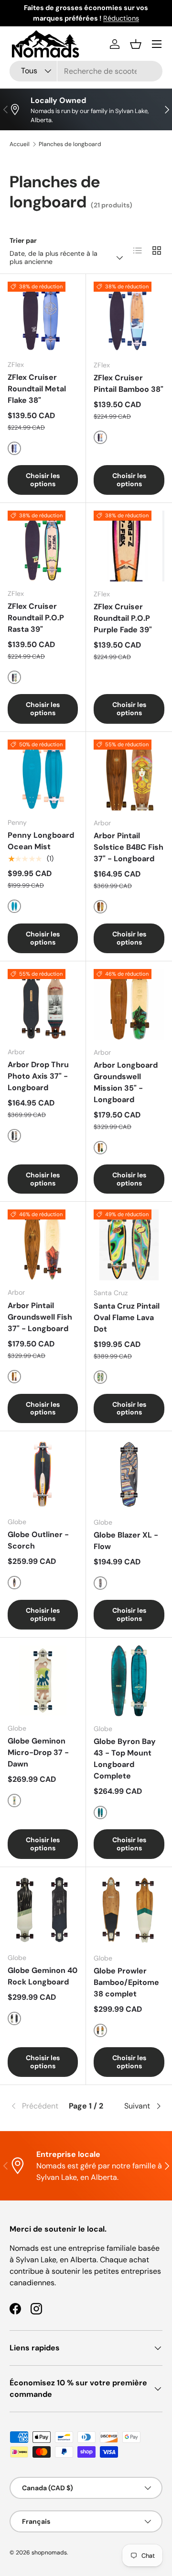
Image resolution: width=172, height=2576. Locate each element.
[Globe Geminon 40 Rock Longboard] (43, 1910)
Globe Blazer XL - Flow (126, 1541)
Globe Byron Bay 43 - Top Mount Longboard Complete (125, 1759)
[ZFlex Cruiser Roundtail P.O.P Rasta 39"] (43, 546)
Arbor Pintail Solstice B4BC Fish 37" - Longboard (129, 847)
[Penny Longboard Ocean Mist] (43, 775)
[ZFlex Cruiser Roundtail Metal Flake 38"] (43, 317)
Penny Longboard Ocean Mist (41, 841)
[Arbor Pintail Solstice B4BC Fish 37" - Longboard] (129, 775)
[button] (136, 44)
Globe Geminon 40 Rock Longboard (43, 1976)
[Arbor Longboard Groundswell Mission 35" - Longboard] (129, 1004)
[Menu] (157, 44)
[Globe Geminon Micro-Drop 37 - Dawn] (43, 1681)
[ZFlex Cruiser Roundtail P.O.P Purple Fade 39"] (129, 546)
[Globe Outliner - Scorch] (43, 1474)
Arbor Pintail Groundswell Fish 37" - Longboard (40, 1317)
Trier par (23, 240)
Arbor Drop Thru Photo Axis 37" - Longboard (38, 1076)
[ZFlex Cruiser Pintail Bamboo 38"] (129, 317)
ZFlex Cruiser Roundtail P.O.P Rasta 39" (36, 618)
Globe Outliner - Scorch (38, 1540)
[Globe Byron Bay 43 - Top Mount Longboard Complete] (129, 1681)
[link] (35, 2106)
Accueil (20, 144)
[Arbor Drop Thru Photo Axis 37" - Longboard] (43, 1004)
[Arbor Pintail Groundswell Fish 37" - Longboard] (43, 1245)
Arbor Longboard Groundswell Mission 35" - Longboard (126, 1082)
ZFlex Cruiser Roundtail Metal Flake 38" (37, 389)
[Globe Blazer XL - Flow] (129, 1474)
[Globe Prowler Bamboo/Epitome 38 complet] (129, 1910)
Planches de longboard (70, 144)
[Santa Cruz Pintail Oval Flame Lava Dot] (129, 1245)
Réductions (121, 18)
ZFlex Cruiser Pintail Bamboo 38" (129, 383)
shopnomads (49, 2553)
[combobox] (86, 71)
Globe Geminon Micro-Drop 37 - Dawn (38, 1752)
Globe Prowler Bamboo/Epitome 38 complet (126, 1982)
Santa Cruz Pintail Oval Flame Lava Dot (127, 1317)
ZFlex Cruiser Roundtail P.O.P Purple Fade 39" (123, 618)
